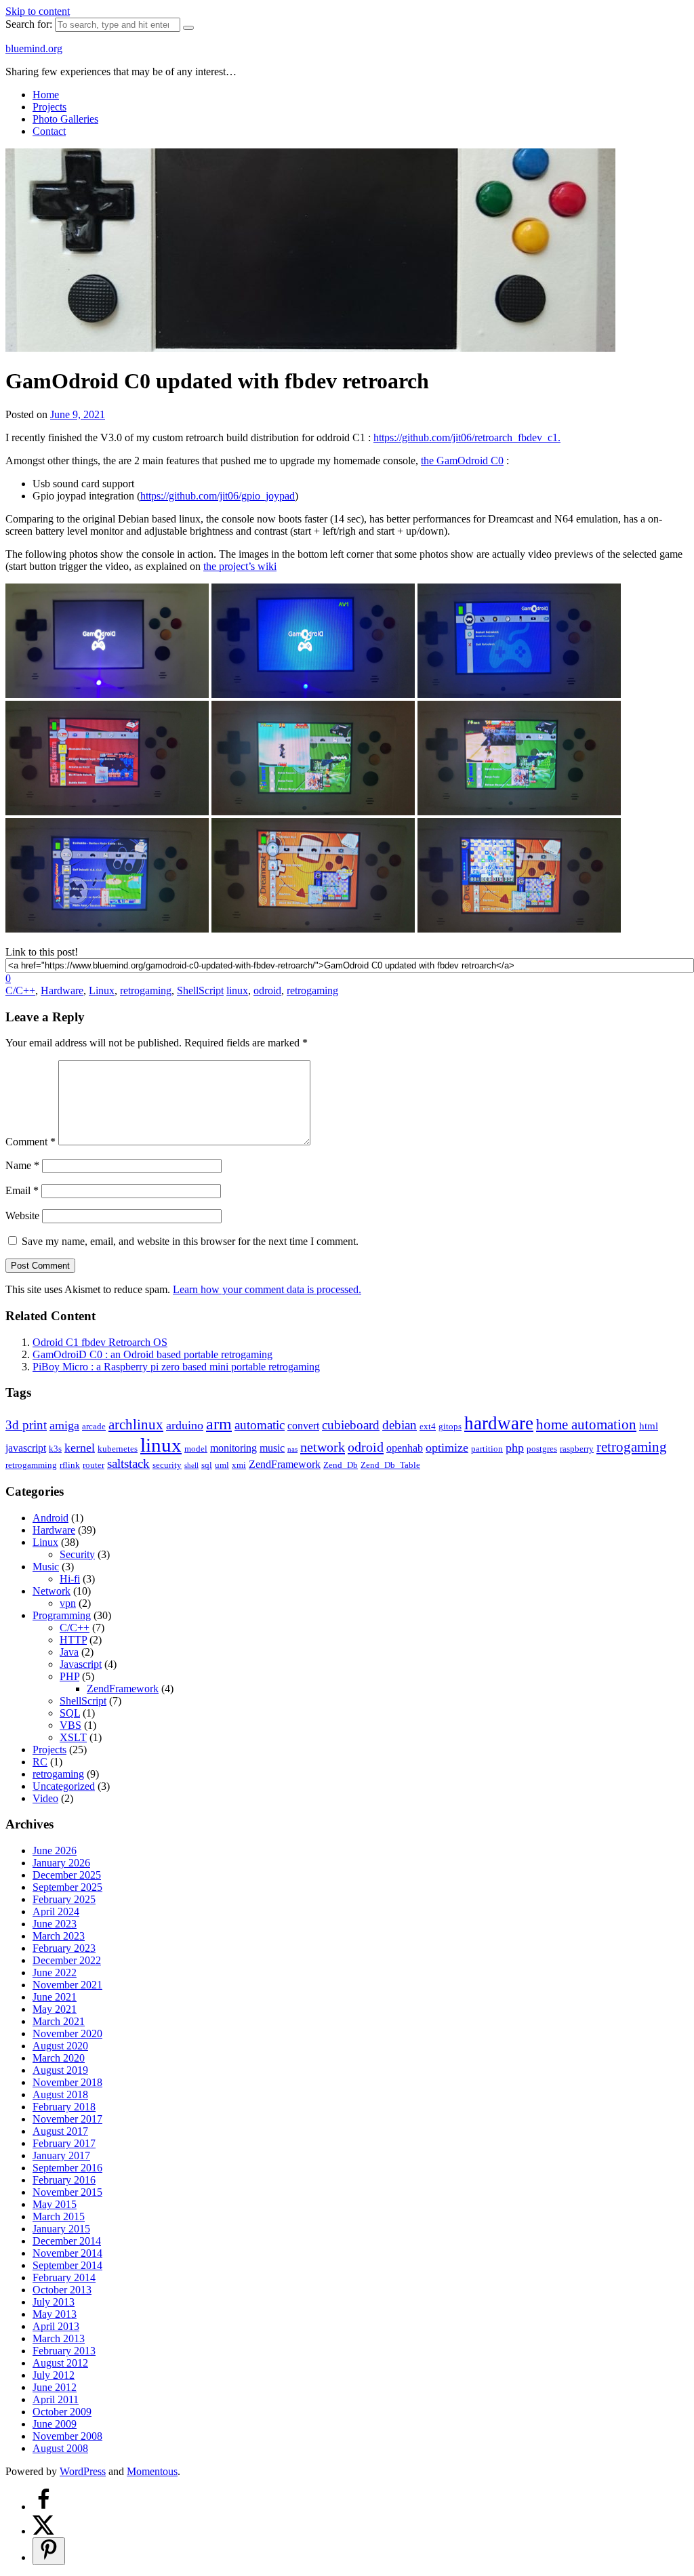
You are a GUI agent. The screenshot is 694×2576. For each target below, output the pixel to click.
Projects (49, 107)
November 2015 (67, 2192)
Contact (49, 131)
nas (292, 1449)
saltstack (128, 1464)
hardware (499, 1423)
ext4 (428, 1426)
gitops (450, 1426)
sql (207, 1465)
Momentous (152, 2471)
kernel (80, 1448)
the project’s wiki (240, 566)
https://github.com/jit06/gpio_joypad (218, 496)
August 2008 (60, 2448)
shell (191, 1466)
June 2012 (55, 2387)
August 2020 (60, 2046)
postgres (542, 1449)
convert (303, 1426)
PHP (69, 1676)
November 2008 (67, 2436)
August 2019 (60, 2070)
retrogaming (146, 990)
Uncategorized (64, 1786)
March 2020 (59, 2058)
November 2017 (67, 2119)
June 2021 (55, 1997)
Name (22, 1165)
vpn (68, 1603)
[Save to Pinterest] (49, 2551)
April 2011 (56, 2399)
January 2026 (61, 1863)
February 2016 (64, 2180)
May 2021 (55, 2009)
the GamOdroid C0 (462, 461)
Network (52, 1591)
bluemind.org (34, 48)
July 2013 (54, 2302)
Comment (30, 1142)
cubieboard (351, 1425)
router (94, 1465)
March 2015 (59, 2216)
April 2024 (56, 1911)
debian (400, 1425)
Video (45, 1798)
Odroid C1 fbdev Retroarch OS (100, 1342)
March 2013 (59, 2338)
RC (40, 1762)
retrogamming (31, 1465)
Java (69, 1652)
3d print (26, 1425)
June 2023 (55, 1924)
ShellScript (200, 990)
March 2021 (59, 2021)
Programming (62, 1615)
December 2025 (67, 1875)
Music (46, 1567)
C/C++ (20, 990)
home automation (586, 1424)
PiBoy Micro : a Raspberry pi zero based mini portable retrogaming (176, 1367)
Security (77, 1554)
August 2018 (60, 2094)
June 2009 (55, 2424)
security (167, 1465)
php (515, 1448)
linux (237, 990)
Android (50, 1518)
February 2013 (64, 2351)
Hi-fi (70, 1579)
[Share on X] (43, 2531)
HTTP (73, 1640)
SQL (70, 1713)
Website (22, 1215)
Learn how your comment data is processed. (267, 1289)
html (649, 1426)
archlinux (136, 1424)
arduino (185, 1425)
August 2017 (60, 2131)
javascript (26, 1448)
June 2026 (55, 1851)
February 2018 (64, 2107)
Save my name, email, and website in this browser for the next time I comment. (190, 1241)
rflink (70, 1465)
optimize (447, 1448)
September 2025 (67, 1887)
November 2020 (67, 2033)
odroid (267, 990)
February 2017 (64, 2143)
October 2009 (62, 2412)
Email (22, 1190)
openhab (405, 1448)
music (272, 1448)
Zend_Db (341, 1465)
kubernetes (118, 1449)
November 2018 (67, 2082)
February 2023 (64, 1948)
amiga (64, 1425)
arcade (94, 1426)
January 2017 (61, 2155)
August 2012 (60, 2363)
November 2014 (67, 2253)
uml (222, 1465)
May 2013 (55, 2314)
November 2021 (67, 1985)
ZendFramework (285, 1464)
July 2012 (54, 2375)
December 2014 (67, 2241)
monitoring (233, 1448)
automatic (260, 1425)
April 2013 (56, 2326)
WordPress (83, 2471)
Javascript (81, 1664)
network (323, 1447)
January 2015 (61, 2229)
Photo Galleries (65, 119)
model (196, 1449)
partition (487, 1449)
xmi (239, 1465)
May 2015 (55, 2204)
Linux (102, 990)
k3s (55, 1449)
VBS (70, 1725)
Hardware (62, 990)
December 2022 (67, 1960)
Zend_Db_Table (390, 1465)
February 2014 (64, 2277)
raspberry (577, 1449)
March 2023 (59, 1936)
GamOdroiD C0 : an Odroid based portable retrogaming (152, 1354)
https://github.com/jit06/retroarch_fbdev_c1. (467, 437)
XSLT (73, 1737)
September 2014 (67, 2265)
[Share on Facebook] (43, 2507)
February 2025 (64, 1899)
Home (46, 95)
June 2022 (55, 1972)
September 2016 (67, 2168)
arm (219, 1424)
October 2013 (62, 2290)
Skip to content (38, 11)
